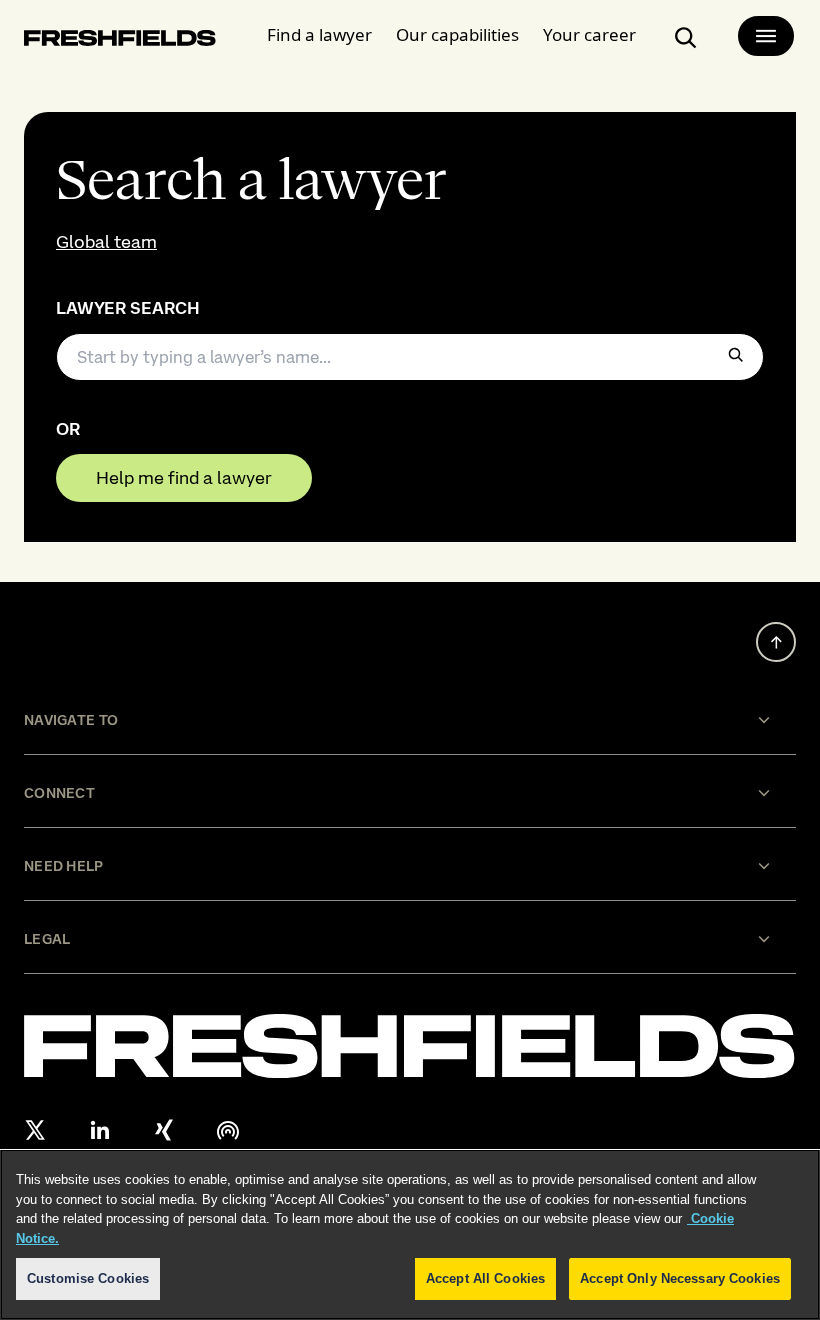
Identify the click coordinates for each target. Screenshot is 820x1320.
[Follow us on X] (36, 1130)
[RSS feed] (228, 1130)
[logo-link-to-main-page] (120, 41)
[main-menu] (766, 36)
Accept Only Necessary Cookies (680, 1278)
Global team (106, 242)
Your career (589, 34)
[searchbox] (410, 357)
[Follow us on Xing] (164, 1130)
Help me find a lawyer (184, 477)
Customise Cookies (88, 1278)
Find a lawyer (319, 34)
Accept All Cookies (485, 1278)
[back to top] (776, 642)
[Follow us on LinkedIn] (100, 1130)
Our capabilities (457, 34)
